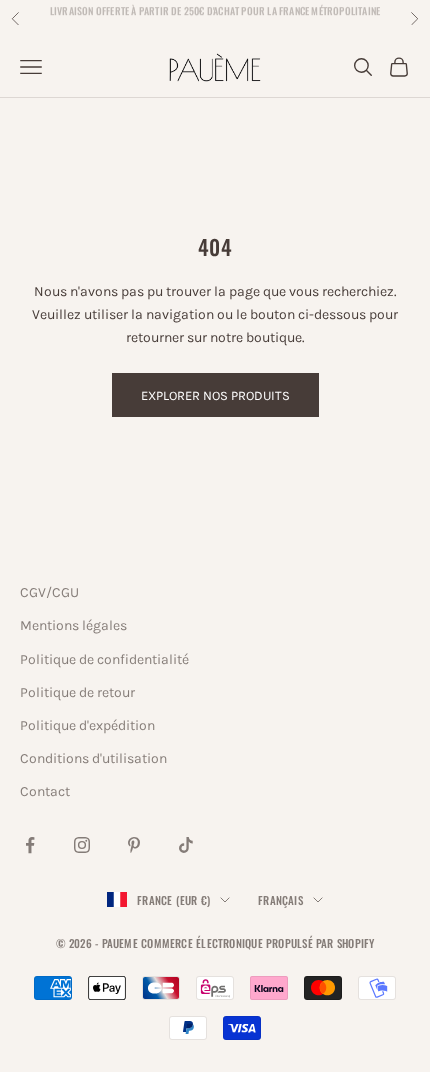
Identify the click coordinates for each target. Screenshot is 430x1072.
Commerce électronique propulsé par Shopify (257, 943)
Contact (45, 791)
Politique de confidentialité (104, 659)
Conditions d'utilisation (93, 758)
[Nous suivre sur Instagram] (82, 845)
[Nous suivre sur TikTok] (186, 845)
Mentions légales (73, 625)
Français (280, 900)
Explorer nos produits (215, 395)
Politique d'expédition (87, 725)
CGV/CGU (49, 592)
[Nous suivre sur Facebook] (30, 845)
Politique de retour (77, 692)
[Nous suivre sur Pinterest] (134, 845)
